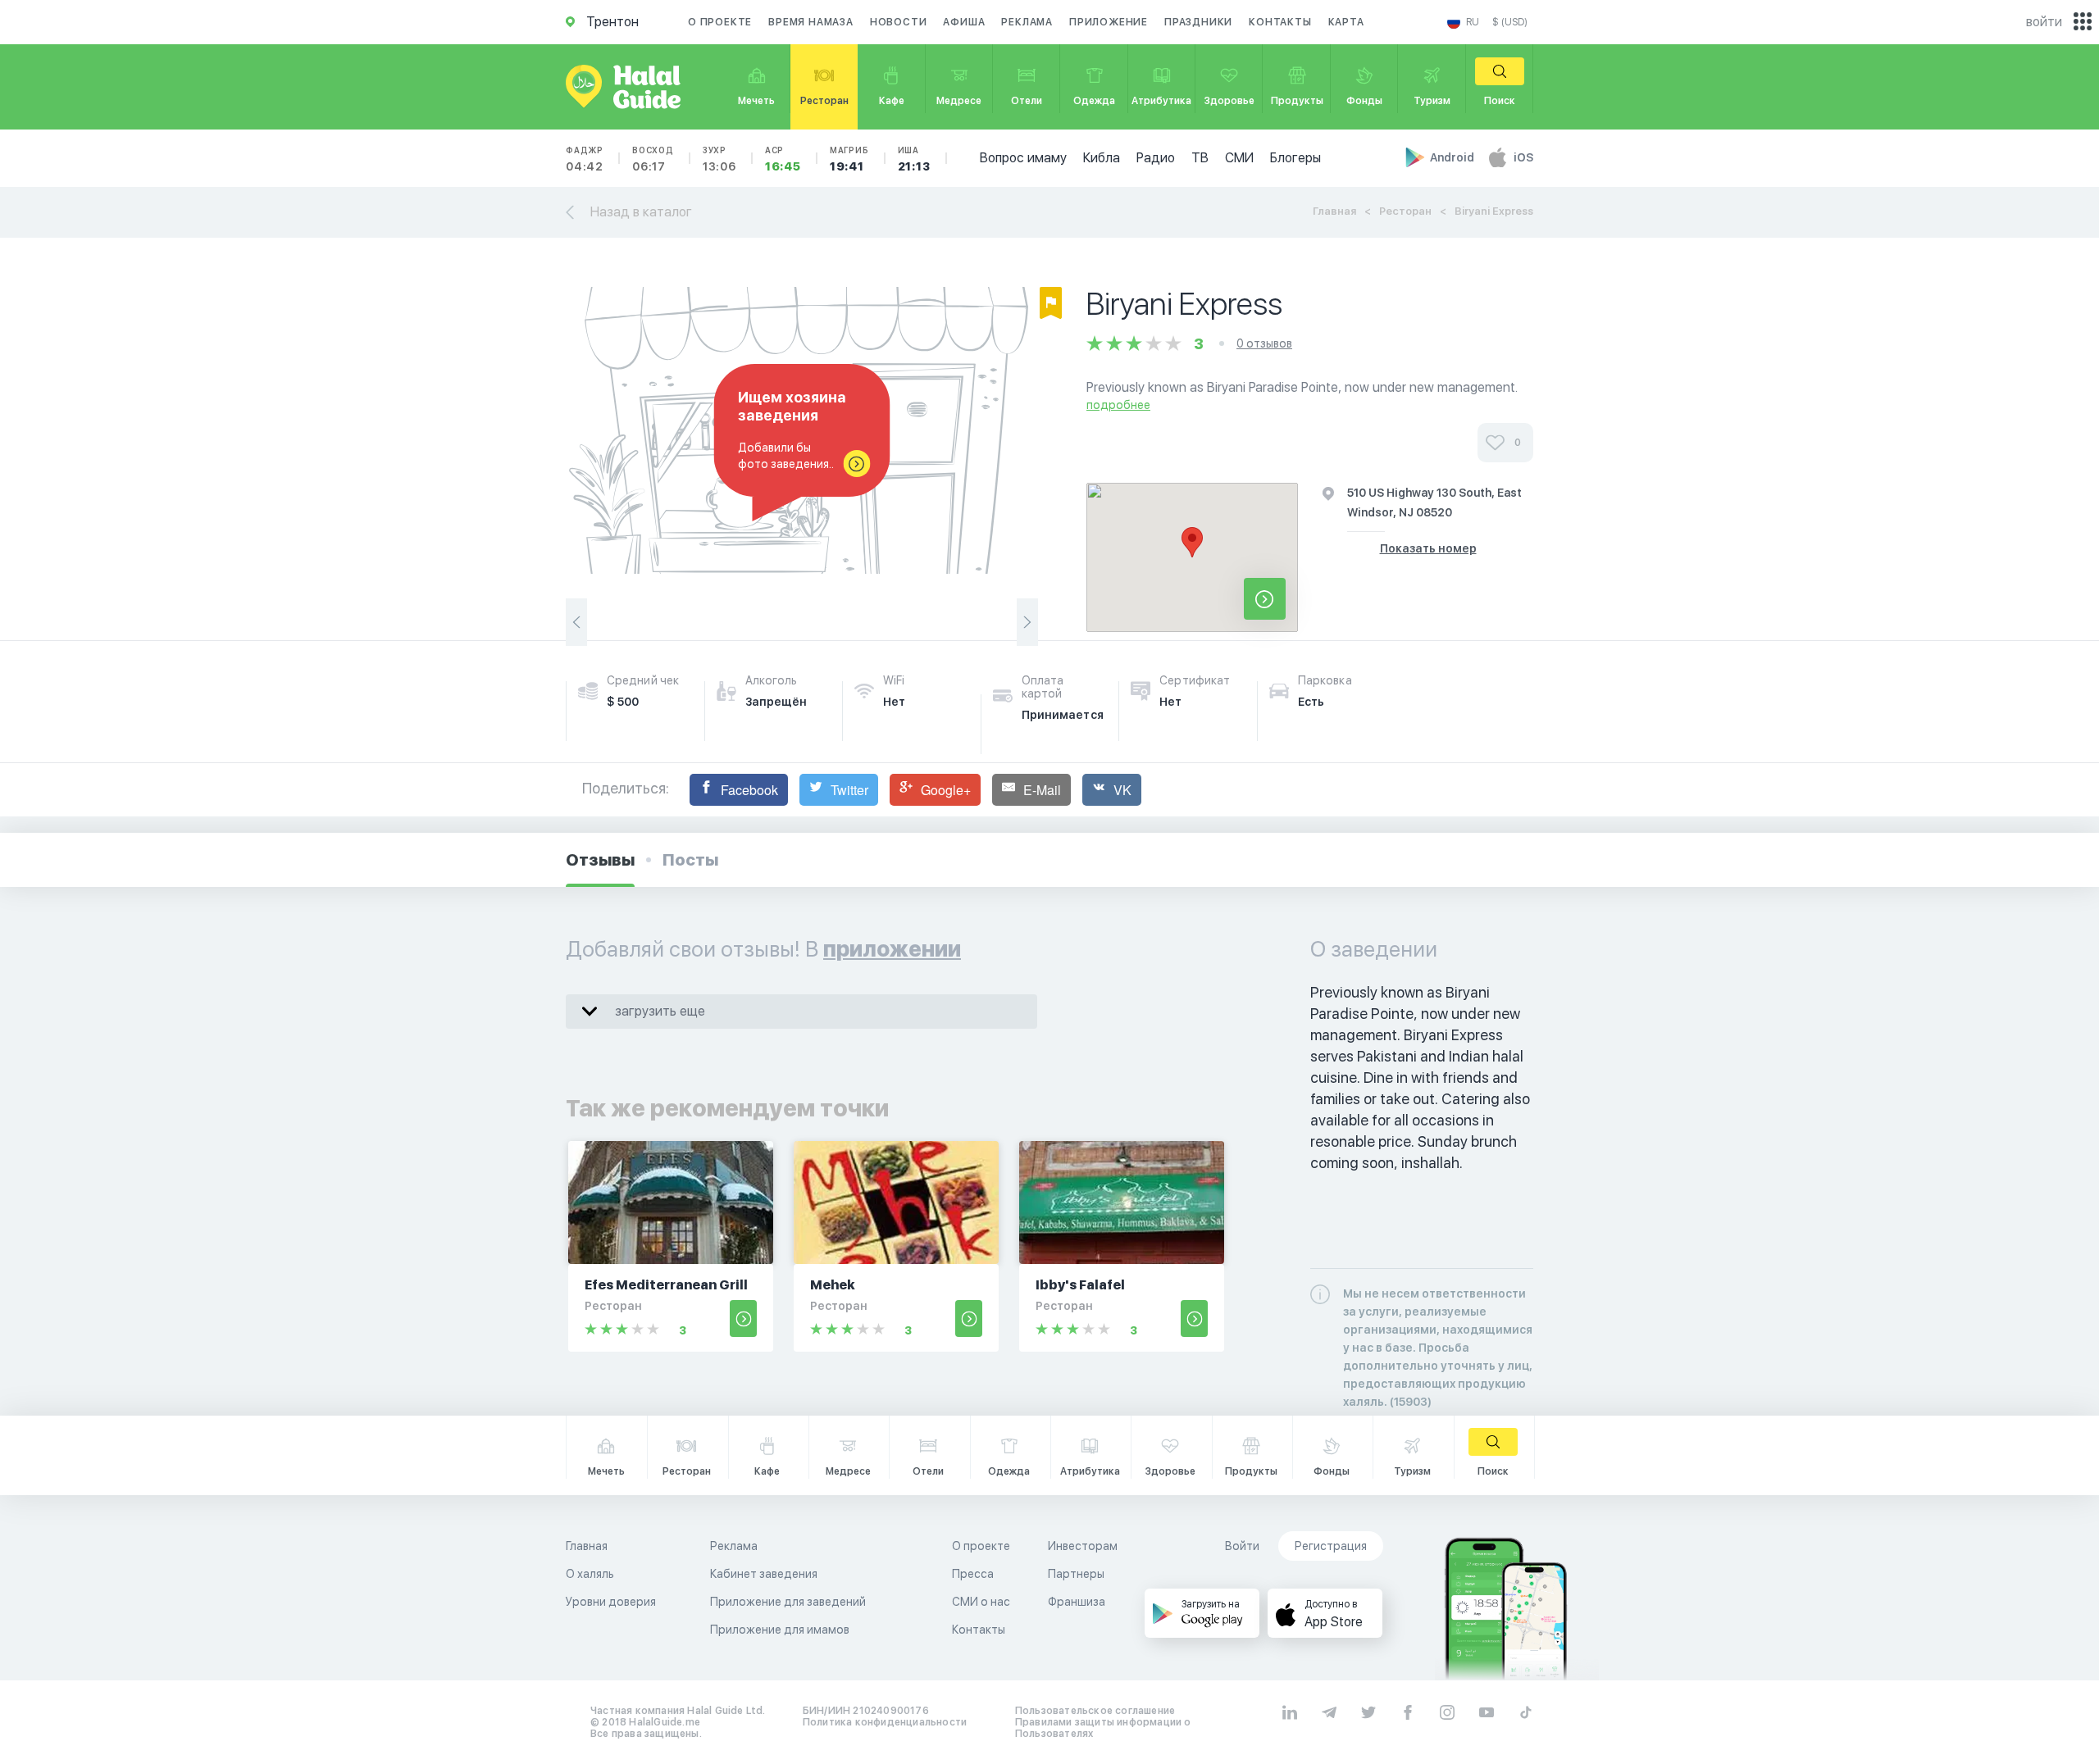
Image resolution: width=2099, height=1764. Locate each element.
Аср (783, 159)
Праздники (1198, 22)
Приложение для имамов (780, 1630)
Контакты (1280, 22)
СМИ (1239, 158)
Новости (899, 22)
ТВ (1200, 158)
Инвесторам (1083, 1546)
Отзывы (600, 860)
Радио (1156, 158)
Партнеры (1076, 1574)
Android (1453, 157)
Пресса (973, 1574)
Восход (653, 159)
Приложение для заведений (788, 1602)
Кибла (1102, 158)
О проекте (720, 22)
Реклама (1027, 22)
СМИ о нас (981, 1602)
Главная (1334, 211)
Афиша (964, 22)
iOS (1523, 157)
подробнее (1118, 405)
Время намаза (811, 22)
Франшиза (1077, 1602)
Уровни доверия (611, 1602)
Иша (914, 159)
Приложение (1109, 22)
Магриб (849, 159)
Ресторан (1405, 211)
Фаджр (585, 159)
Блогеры (1295, 158)
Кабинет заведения (764, 1574)
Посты (690, 860)
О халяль (590, 1574)
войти (2044, 22)
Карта (1346, 22)
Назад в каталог (641, 212)
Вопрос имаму (1023, 158)
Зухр (719, 159)
